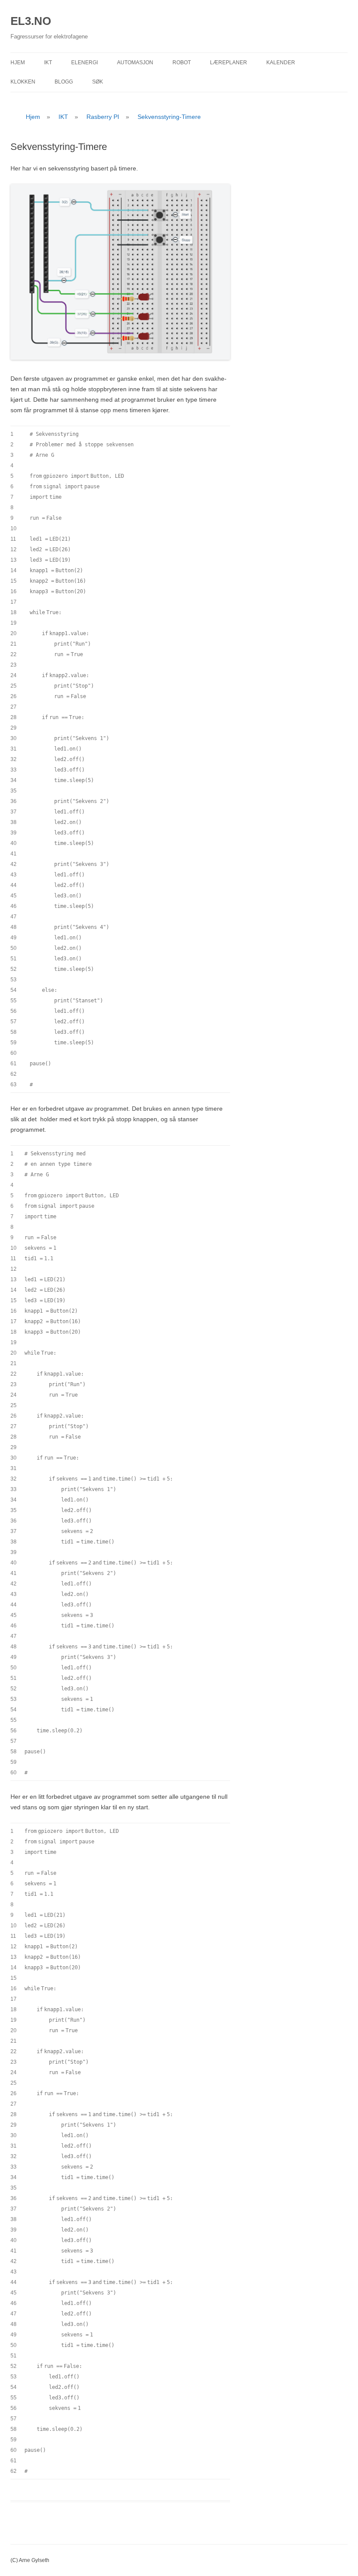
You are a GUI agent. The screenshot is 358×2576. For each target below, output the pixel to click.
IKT (48, 63)
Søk (98, 82)
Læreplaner (229, 63)
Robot (182, 63)
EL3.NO (31, 21)
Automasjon (135, 63)
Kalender (281, 63)
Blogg (64, 82)
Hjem (18, 63)
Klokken (23, 82)
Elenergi (84, 63)
